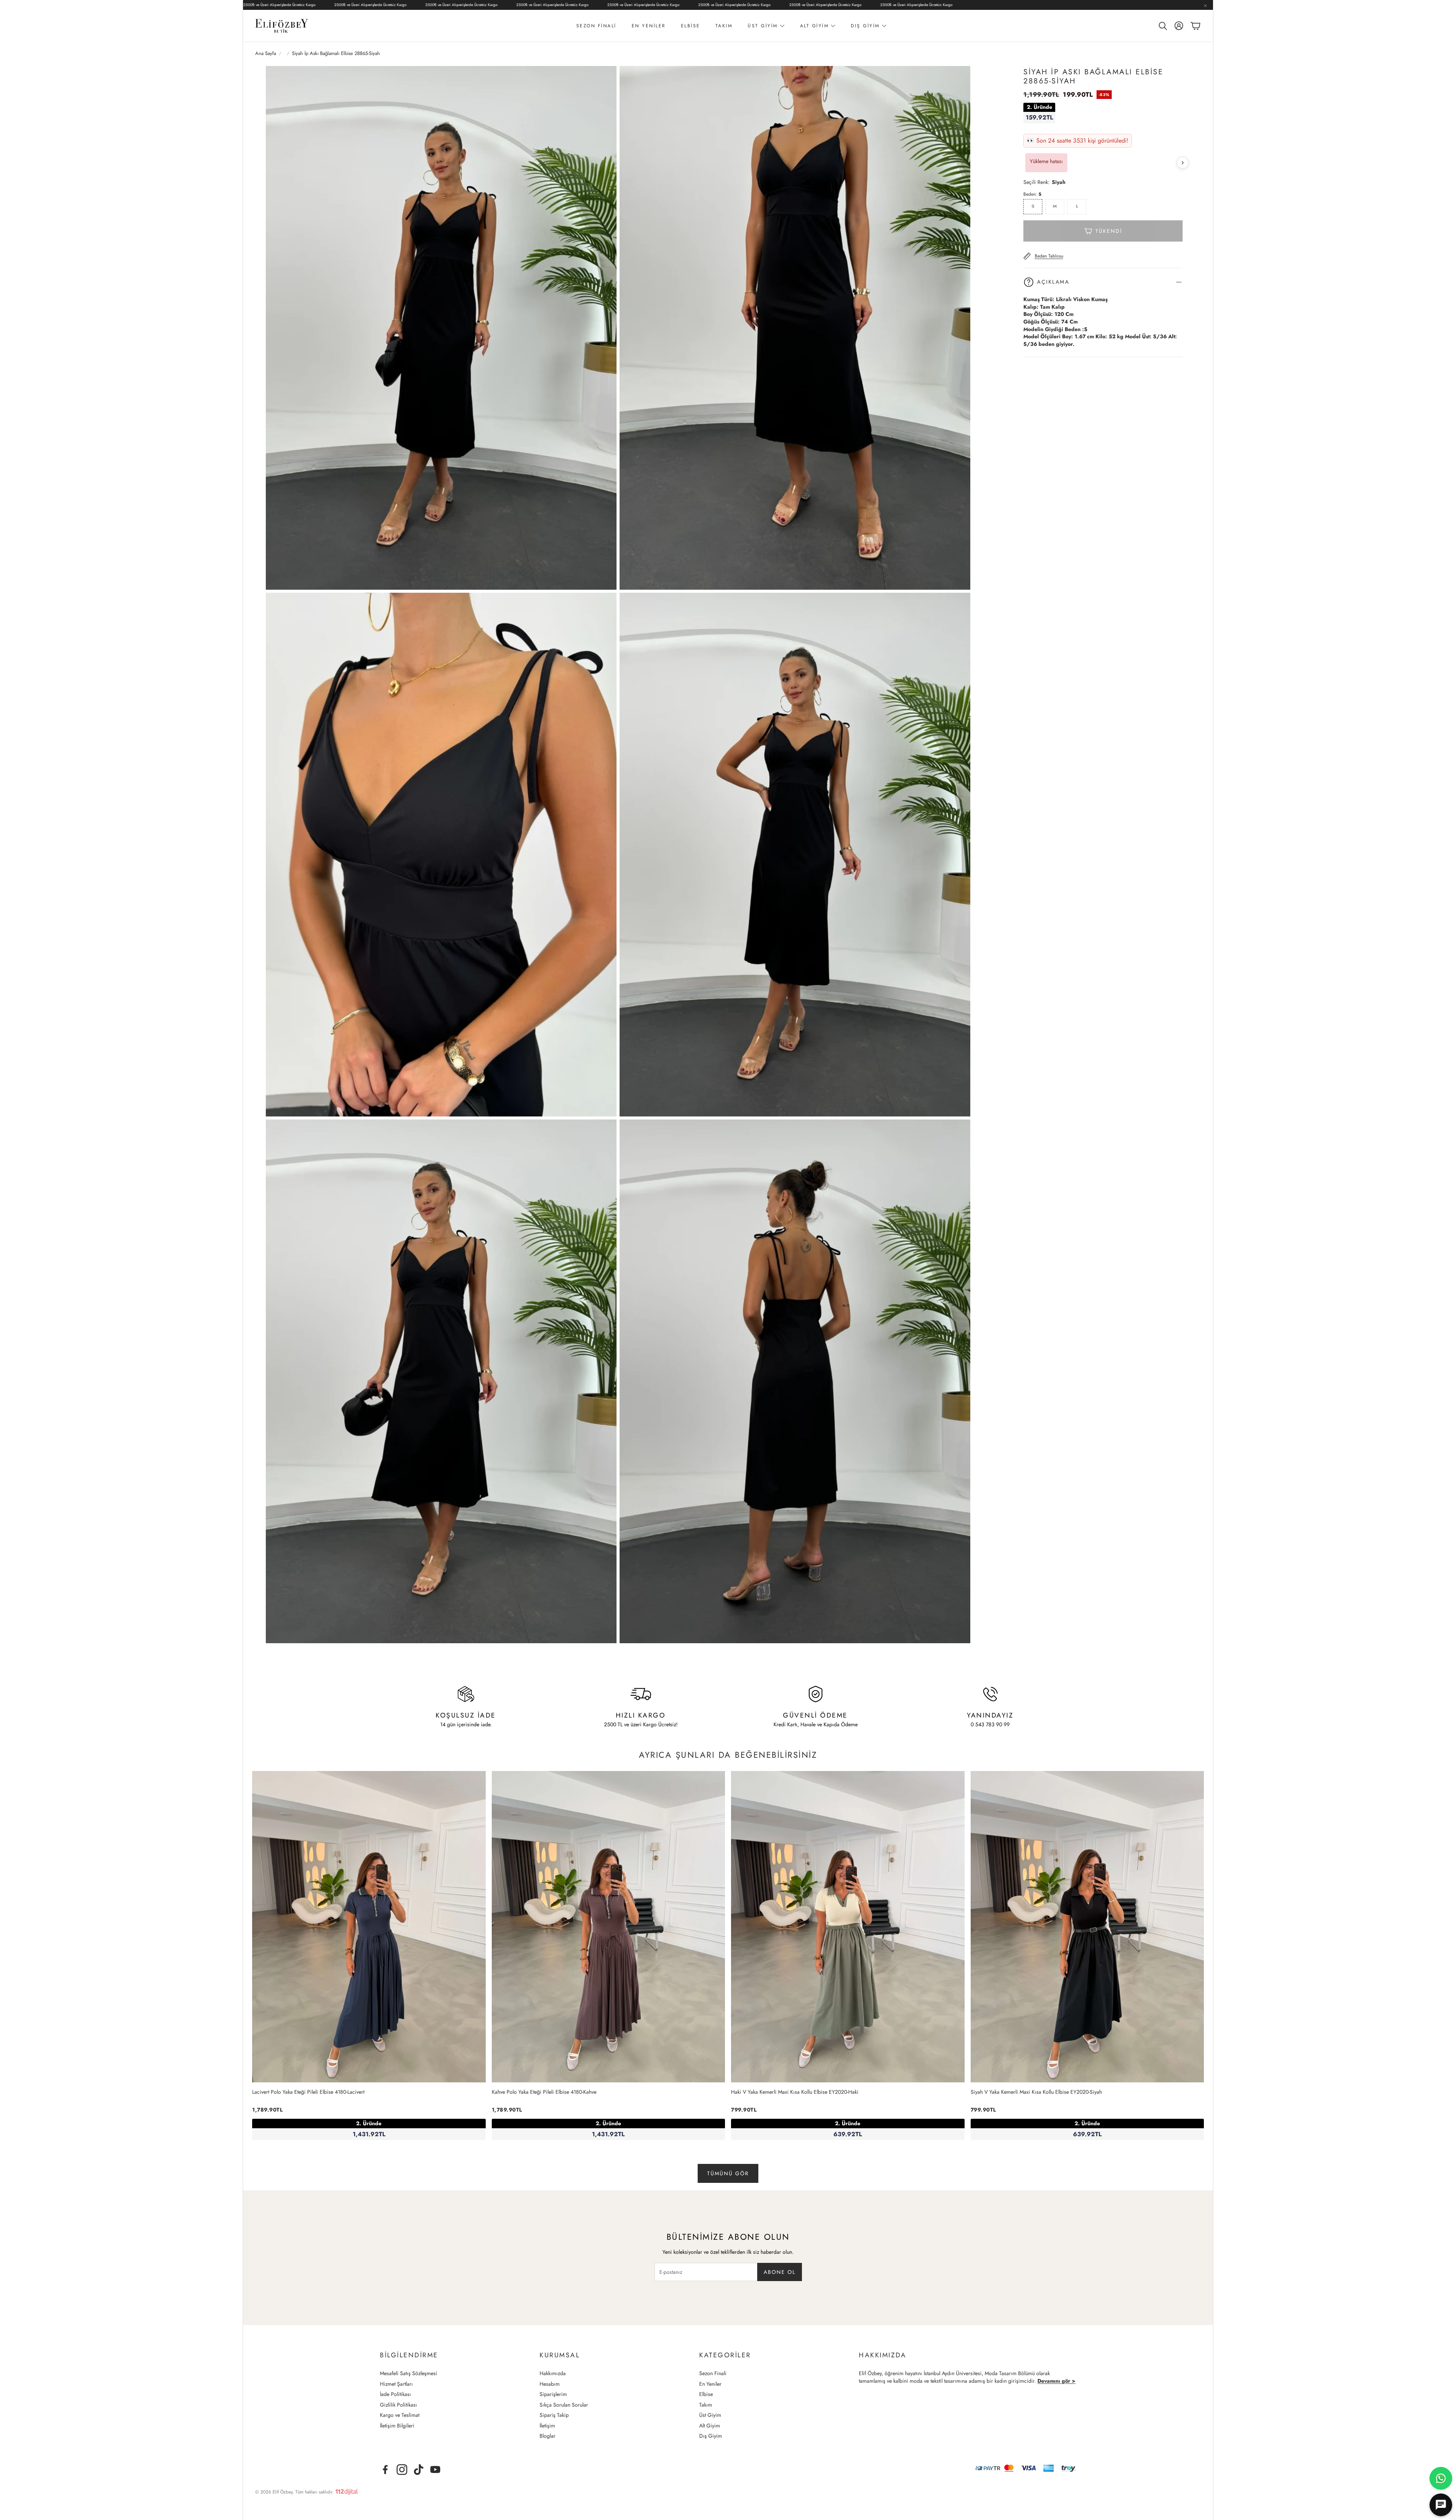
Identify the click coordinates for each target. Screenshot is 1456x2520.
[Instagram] (402, 2470)
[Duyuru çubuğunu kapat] (1205, 6)
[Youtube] (435, 2470)
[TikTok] (419, 2470)
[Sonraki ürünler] (1183, 163)
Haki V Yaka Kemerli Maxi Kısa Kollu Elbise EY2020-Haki (795, 2092)
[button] (1162, 26)
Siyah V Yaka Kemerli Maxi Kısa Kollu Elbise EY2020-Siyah (1036, 2092)
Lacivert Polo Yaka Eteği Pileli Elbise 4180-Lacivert (308, 2092)
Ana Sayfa (266, 53)
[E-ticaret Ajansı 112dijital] (347, 2490)
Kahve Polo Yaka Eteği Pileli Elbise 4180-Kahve (544, 2092)
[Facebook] (385, 2470)
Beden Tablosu (1049, 256)
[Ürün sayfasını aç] (369, 1927)
